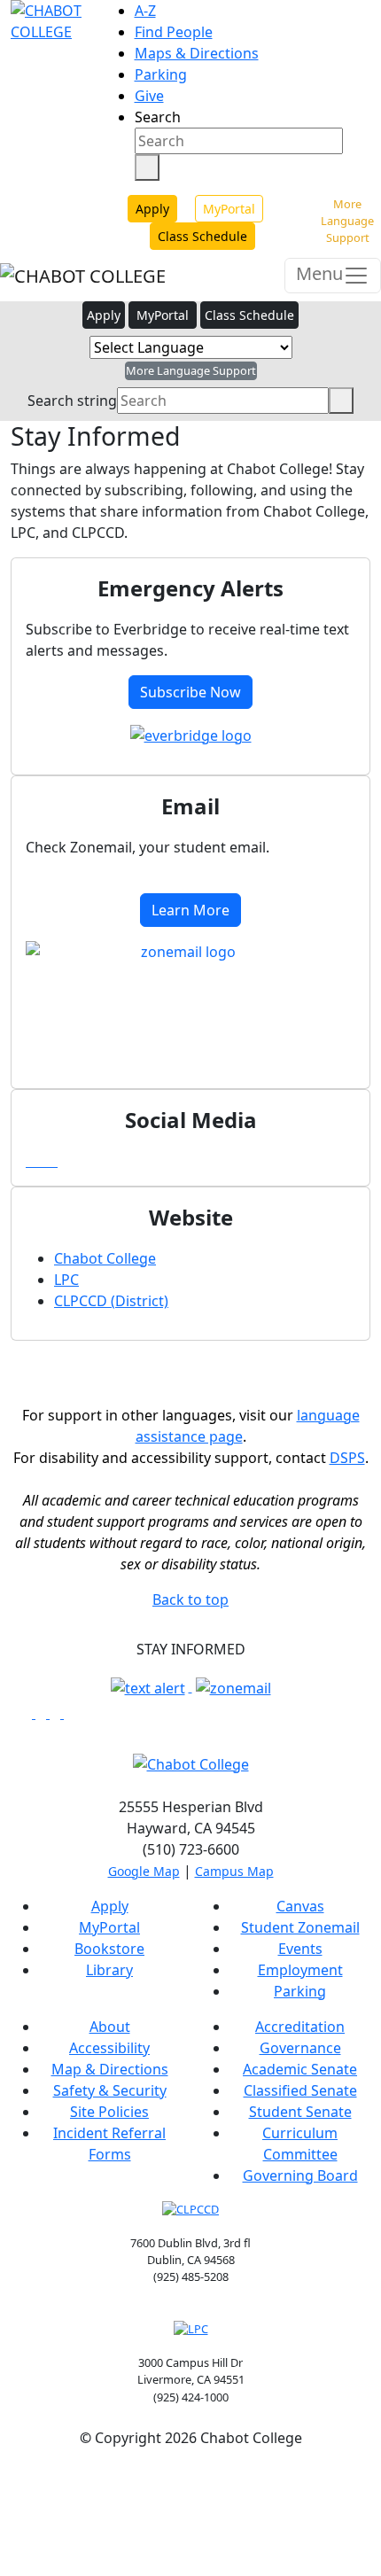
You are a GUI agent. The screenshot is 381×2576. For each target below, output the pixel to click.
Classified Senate (300, 2090)
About (110, 2027)
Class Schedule (202, 236)
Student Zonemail (300, 1927)
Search (158, 117)
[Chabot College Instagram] (43, 1713)
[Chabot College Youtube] (69, 1713)
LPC (66, 1280)
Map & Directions (110, 2069)
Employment (300, 1970)
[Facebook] (31, 1162)
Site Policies (109, 2112)
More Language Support (347, 221)
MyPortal (229, 209)
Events (300, 1949)
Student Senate (300, 2112)
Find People (174, 32)
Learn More (190, 910)
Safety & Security (110, 2090)
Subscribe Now (190, 692)
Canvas (300, 1906)
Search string (72, 401)
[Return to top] (5, 2480)
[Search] (147, 167)
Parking (161, 74)
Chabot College (105, 1258)
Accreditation (300, 2027)
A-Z (145, 11)
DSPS (347, 1458)
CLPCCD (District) (111, 1301)
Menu (319, 273)
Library (109, 1970)
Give (149, 96)
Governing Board (300, 2175)
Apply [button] (104, 315)
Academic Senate (300, 2069)
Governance (300, 2048)
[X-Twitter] (52, 1162)
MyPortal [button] (163, 315)
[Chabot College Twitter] (57, 1713)
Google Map (144, 1871)
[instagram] (42, 1162)
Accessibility (109, 2048)
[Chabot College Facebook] (28, 1713)
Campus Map (234, 1871)
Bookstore (109, 1949)
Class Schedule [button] (249, 315)
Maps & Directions (197, 53)
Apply (152, 209)
